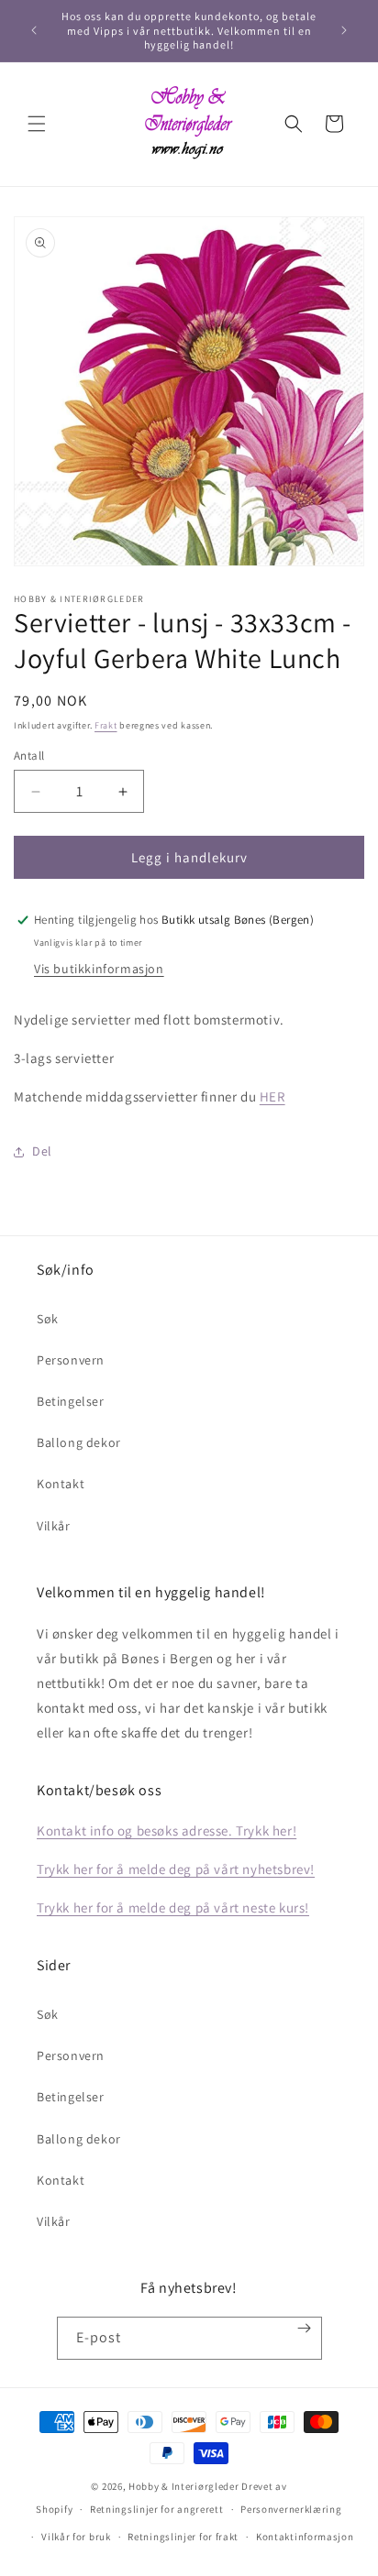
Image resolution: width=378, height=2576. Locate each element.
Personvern (71, 1360)
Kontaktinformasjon (305, 2537)
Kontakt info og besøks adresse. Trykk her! (167, 1831)
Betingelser (71, 1401)
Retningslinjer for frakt (183, 2537)
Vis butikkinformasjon (99, 969)
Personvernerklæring (291, 2509)
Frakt (106, 725)
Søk (48, 1319)
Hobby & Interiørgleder (183, 2486)
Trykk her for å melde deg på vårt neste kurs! (173, 1907)
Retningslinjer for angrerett (157, 2509)
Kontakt (61, 1484)
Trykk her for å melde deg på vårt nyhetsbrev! (176, 1869)
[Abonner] (304, 2328)
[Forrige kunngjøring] (34, 30)
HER (272, 1096)
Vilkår (54, 1526)
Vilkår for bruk (76, 2537)
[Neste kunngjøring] (344, 30)
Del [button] (42, 1151)
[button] (37, 124)
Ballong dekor (79, 1442)
